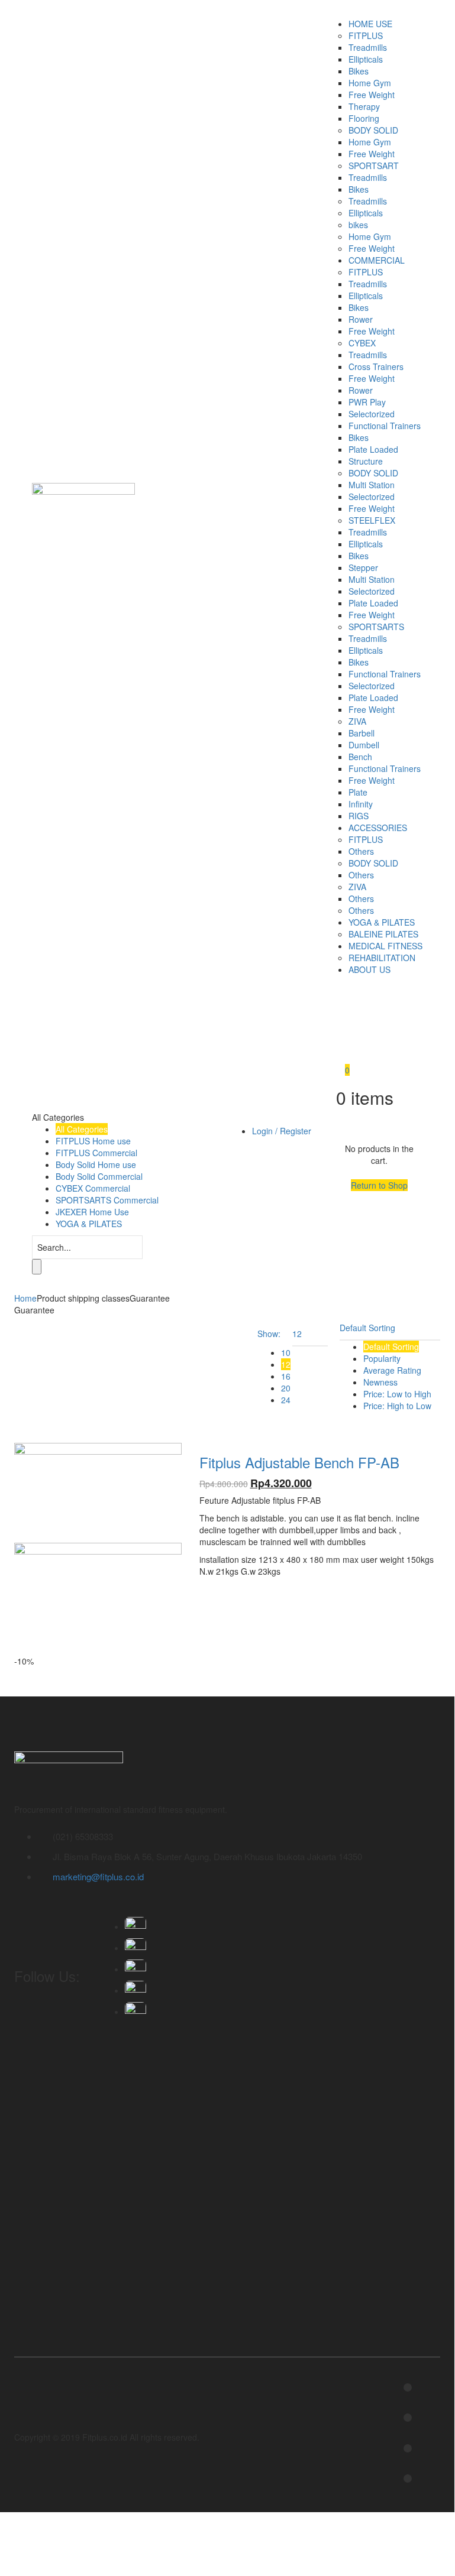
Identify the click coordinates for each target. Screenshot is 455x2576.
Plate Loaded (373, 449)
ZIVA (357, 721)
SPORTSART (374, 166)
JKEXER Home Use (92, 1212)
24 (286, 1400)
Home (25, 1298)
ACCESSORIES (378, 828)
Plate (358, 792)
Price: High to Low (397, 1406)
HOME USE (370, 24)
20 (286, 1388)
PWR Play (367, 402)
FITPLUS (366, 35)
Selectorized (372, 414)
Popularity (382, 1358)
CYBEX (362, 343)
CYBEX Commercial (93, 1188)
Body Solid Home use (96, 1164)
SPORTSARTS (376, 627)
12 (286, 1364)
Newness (380, 1382)
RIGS (359, 816)
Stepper (363, 567)
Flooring (364, 118)
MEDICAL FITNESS (385, 946)
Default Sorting (391, 1347)
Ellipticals (366, 59)
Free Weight (372, 95)
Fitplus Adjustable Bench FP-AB (299, 1462)
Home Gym (370, 83)
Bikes (359, 71)
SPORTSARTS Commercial (107, 1200)
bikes (358, 225)
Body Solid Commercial (99, 1176)
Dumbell (364, 745)
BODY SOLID (373, 130)
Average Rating (392, 1370)
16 (286, 1376)
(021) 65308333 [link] (83, 1836)
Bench (360, 757)
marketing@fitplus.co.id (98, 1876)
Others (361, 851)
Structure (366, 461)
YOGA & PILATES (382, 922)
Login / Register (282, 1131)
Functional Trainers (385, 426)
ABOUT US (370, 969)
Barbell (362, 733)
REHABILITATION (382, 958)
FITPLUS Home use (93, 1141)
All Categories (82, 1129)
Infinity (361, 804)
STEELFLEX (372, 520)
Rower (361, 319)
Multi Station (372, 485)
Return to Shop (379, 1185)
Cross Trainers (376, 366)
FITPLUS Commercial (96, 1153)
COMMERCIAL (377, 260)
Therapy (364, 106)
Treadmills (368, 47)
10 (286, 1352)
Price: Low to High (397, 1394)
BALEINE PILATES (383, 934)
